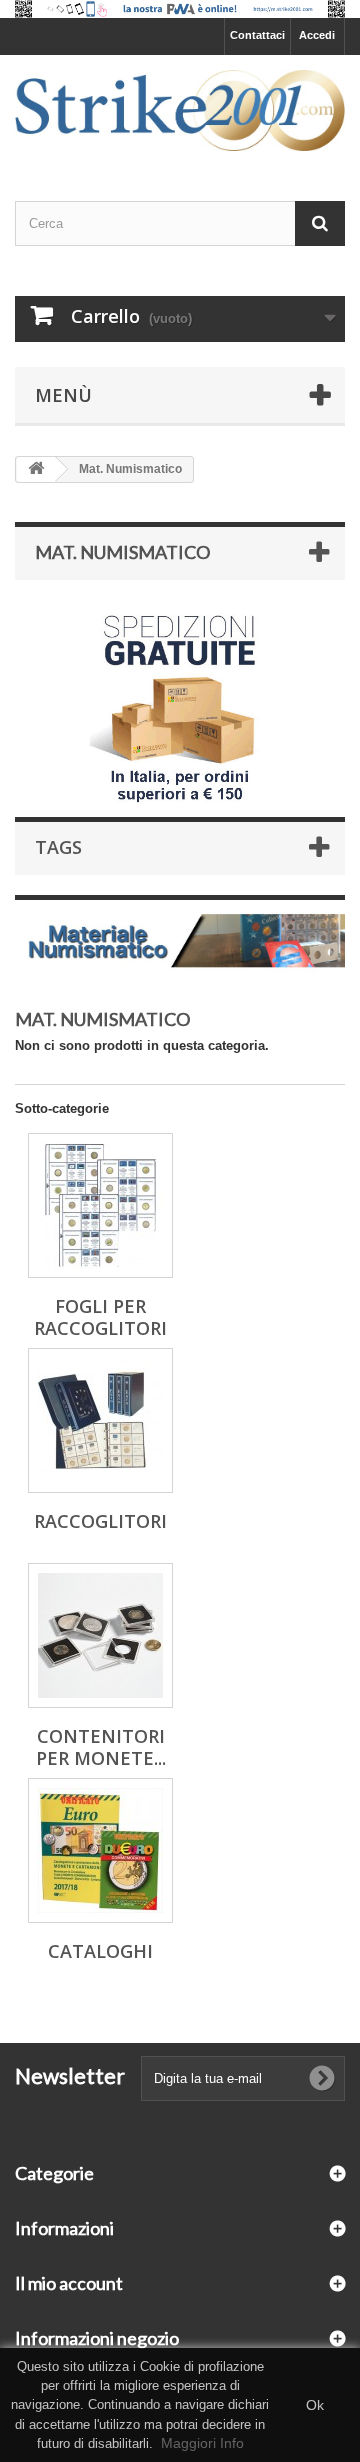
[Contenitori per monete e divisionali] (100, 1635)
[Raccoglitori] (100, 1420)
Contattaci (257, 35)
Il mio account (69, 2283)
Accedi (317, 35)
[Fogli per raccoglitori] (100, 1205)
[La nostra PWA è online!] (180, 9)
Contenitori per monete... (101, 1747)
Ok (315, 2405)
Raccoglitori (100, 1521)
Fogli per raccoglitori (100, 1317)
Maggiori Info (202, 2443)
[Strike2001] (180, 110)
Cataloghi (100, 1951)
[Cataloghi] (100, 1850)
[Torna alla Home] (36, 469)
